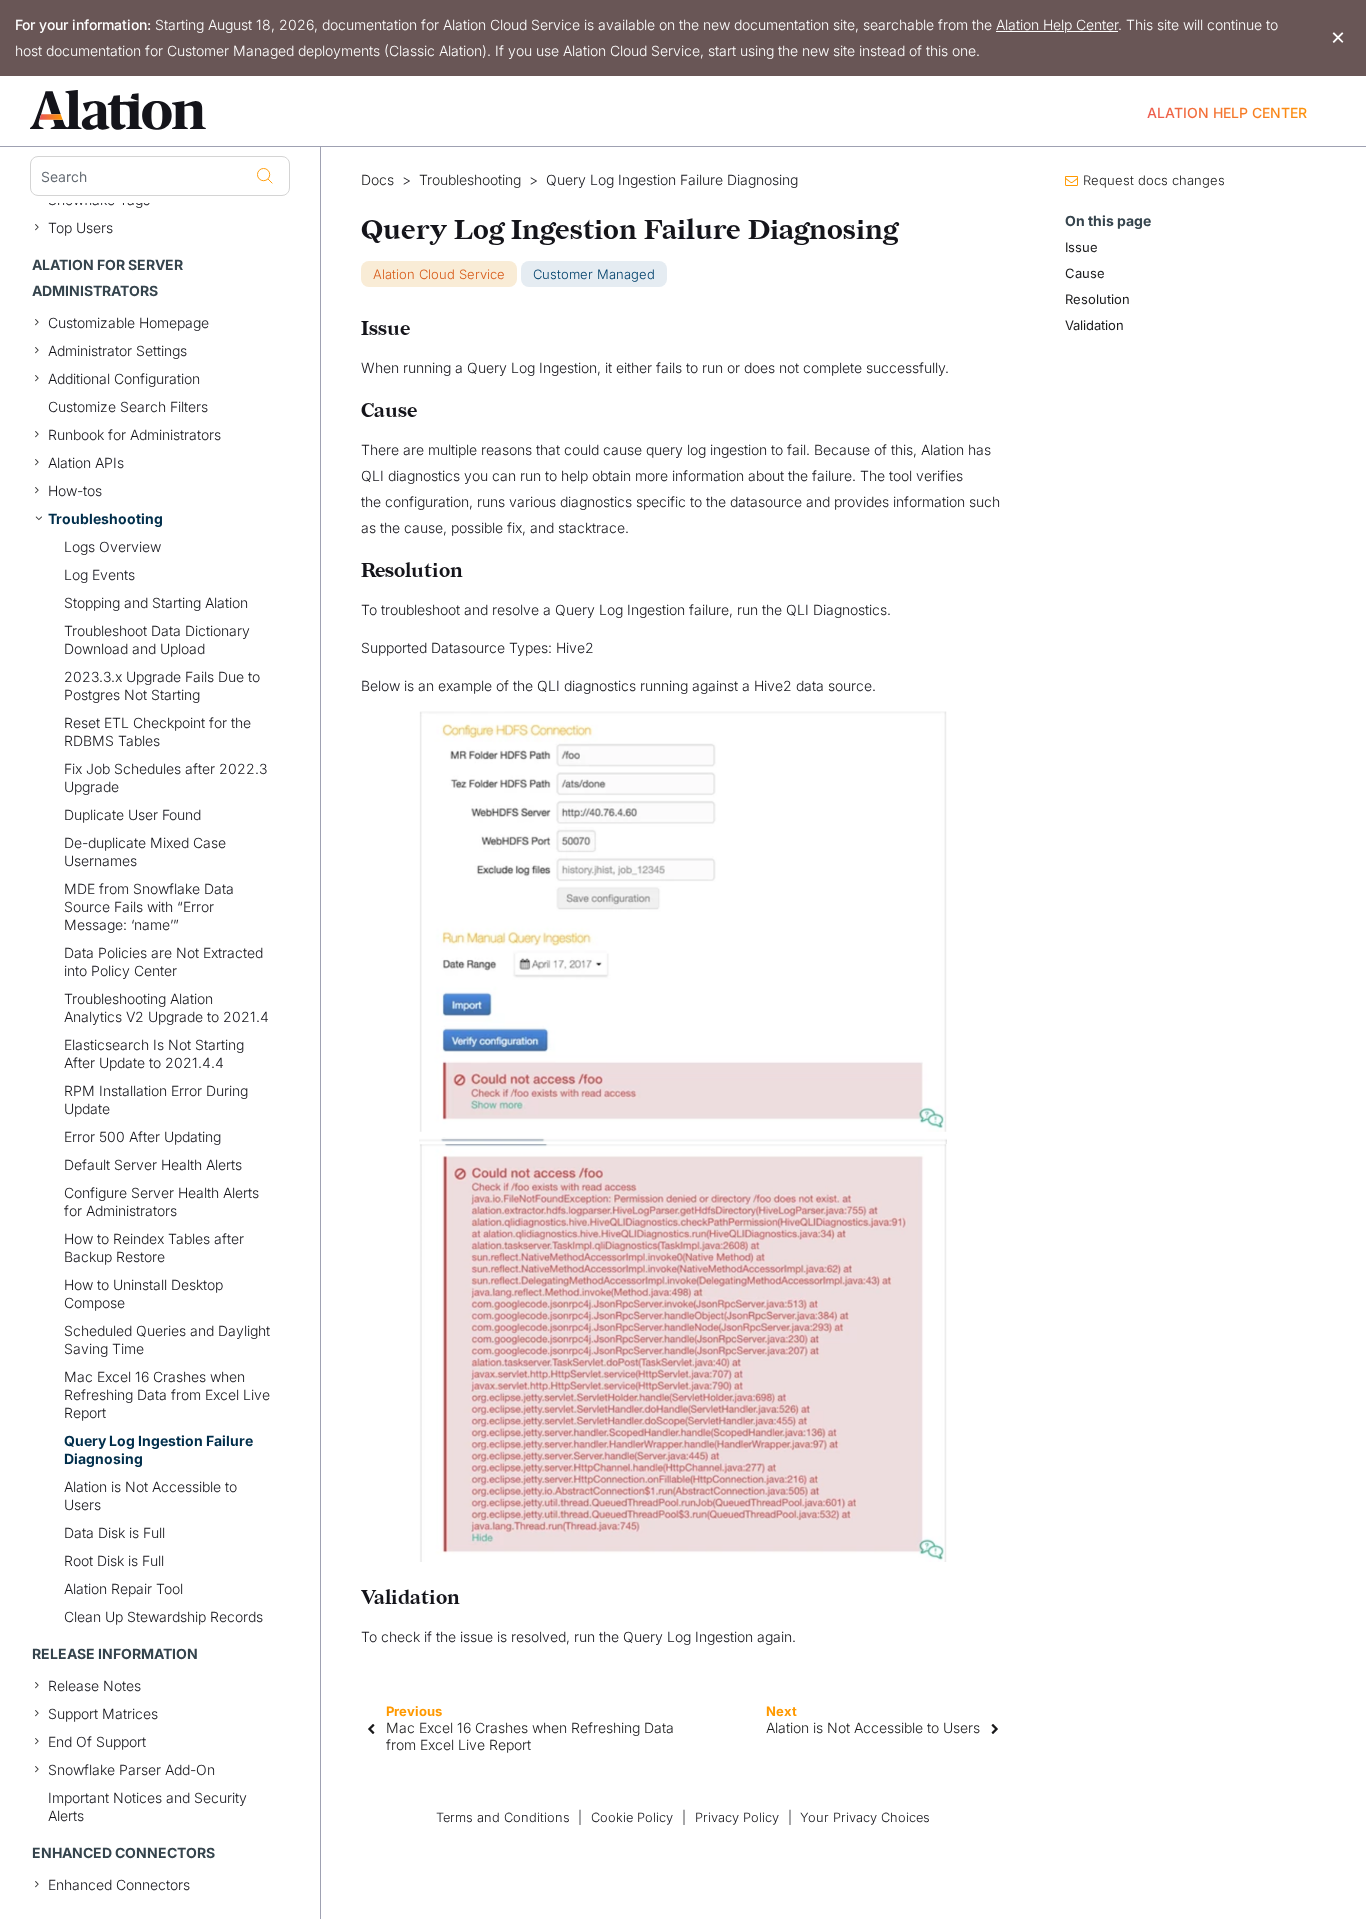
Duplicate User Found (132, 814)
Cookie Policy (632, 1817)
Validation (1094, 325)
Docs (377, 180)
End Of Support (97, 1741)
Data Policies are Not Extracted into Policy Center (163, 961)
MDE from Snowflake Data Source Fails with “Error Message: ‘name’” (149, 906)
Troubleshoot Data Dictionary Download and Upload (157, 639)
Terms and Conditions (503, 1817)
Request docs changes (1154, 180)
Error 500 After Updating (142, 1136)
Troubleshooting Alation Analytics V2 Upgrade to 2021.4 (166, 1007)
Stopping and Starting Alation (156, 602)
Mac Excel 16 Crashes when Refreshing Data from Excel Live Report (167, 1394)
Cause (1085, 273)
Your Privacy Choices (865, 1817)
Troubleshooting (105, 518)
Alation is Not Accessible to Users (150, 1495)
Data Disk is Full (114, 1532)
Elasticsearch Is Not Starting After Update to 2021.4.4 (154, 1053)
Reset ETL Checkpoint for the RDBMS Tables (157, 731)
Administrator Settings (117, 350)
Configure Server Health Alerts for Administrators (161, 1201)
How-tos (75, 490)
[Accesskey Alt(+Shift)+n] (995, 1727)
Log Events (99, 574)
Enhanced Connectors (119, 1884)
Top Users (80, 227)
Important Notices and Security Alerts (147, 1806)
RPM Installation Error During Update (156, 1099)
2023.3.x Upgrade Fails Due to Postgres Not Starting (162, 685)
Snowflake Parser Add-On (131, 1769)
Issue (1081, 247)
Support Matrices (103, 1713)
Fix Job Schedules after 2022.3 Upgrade (165, 777)
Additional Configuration (124, 378)
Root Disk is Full (114, 1560)
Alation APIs (86, 462)
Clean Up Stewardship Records (163, 1616)
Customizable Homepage (128, 322)
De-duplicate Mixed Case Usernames (145, 851)
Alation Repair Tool (123, 1588)
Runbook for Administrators (134, 434)
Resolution (1097, 299)
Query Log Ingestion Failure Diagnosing (158, 1449)
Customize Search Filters (128, 406)
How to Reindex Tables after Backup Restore (154, 1247)
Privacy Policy (737, 1817)
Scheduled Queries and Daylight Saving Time (167, 1339)
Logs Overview (112, 546)
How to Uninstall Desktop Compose (143, 1293)
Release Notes (94, 1685)
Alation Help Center (1057, 24)
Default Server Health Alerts (153, 1164)
